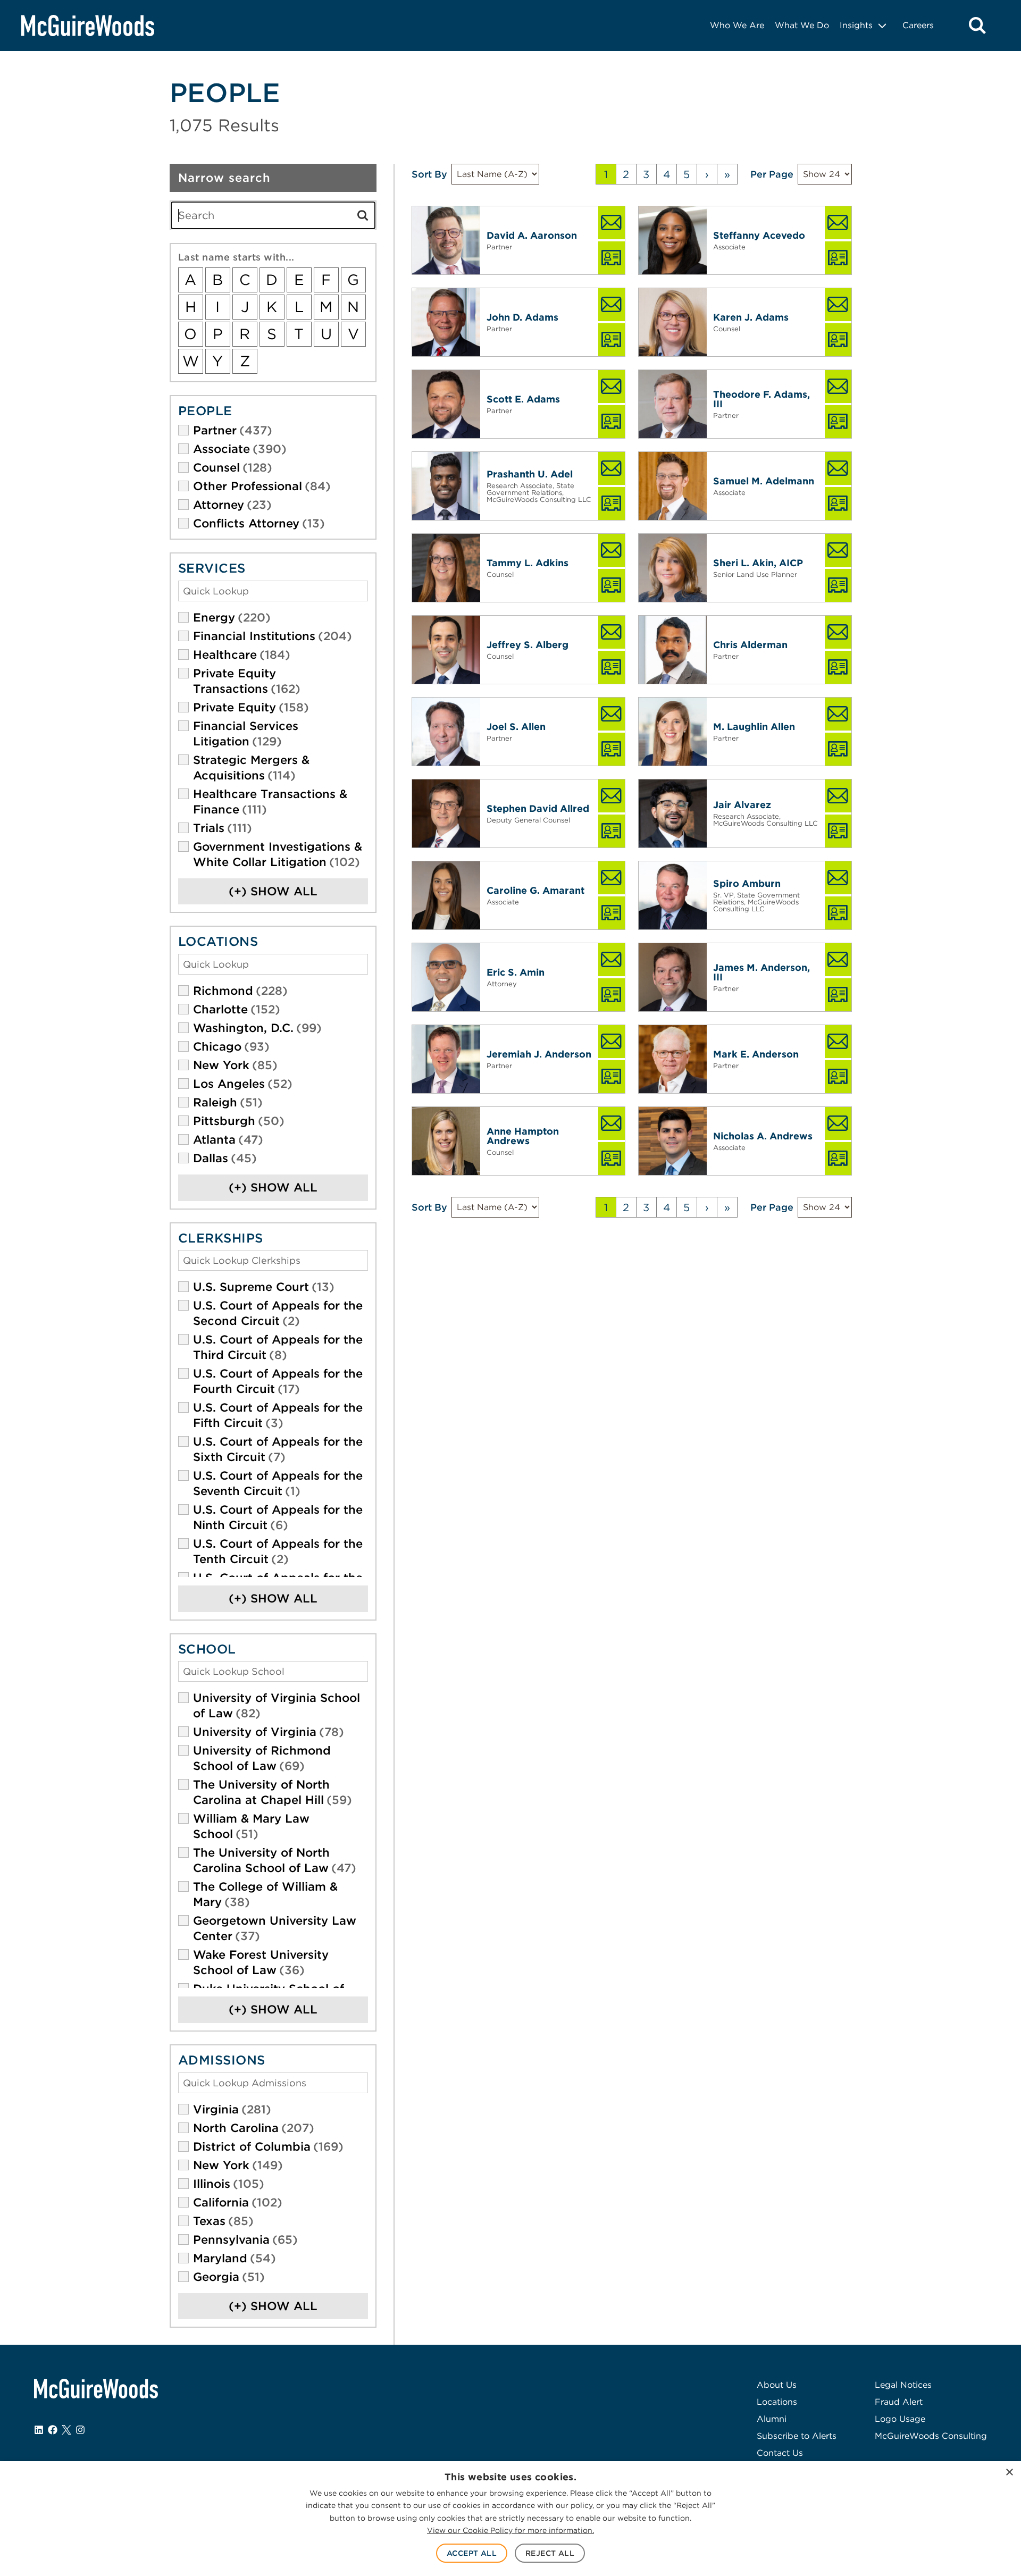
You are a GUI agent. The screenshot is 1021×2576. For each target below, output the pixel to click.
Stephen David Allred (538, 808)
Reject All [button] (550, 2553)
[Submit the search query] (363, 215)
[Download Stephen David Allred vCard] (612, 831)
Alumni (772, 2419)
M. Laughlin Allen (754, 727)
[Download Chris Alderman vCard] (838, 667)
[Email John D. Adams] (612, 305)
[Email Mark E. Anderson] (838, 1042)
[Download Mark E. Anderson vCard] (838, 1077)
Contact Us (780, 2453)
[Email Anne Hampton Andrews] (612, 1123)
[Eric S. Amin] (446, 977)
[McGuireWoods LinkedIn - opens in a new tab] (39, 2430)
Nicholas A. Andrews (763, 1136)
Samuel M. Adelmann (764, 481)
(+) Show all (273, 891)
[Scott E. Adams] (446, 404)
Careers (918, 25)
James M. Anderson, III (761, 972)
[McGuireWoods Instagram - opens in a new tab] (80, 2430)
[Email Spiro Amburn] (838, 878)
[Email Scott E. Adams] (612, 387)
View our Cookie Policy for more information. (510, 2530)
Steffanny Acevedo (759, 235)
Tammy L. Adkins (528, 563)
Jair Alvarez (742, 805)
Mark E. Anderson (756, 1054)
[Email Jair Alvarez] (838, 796)
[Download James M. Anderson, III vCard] (838, 995)
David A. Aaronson (532, 235)
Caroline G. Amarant (535, 890)
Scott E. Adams (523, 399)
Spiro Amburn (747, 883)
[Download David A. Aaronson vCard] (612, 258)
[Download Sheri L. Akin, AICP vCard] (838, 585)
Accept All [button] (472, 2553)
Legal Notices (903, 2385)
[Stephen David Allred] (446, 813)
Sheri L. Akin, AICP (758, 563)
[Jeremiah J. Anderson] (446, 1059)
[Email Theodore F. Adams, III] (838, 387)
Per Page (772, 174)
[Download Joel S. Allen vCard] (612, 749)
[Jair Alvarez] (673, 813)
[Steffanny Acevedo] (673, 240)
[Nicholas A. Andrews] (673, 1141)
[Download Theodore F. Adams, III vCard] (838, 422)
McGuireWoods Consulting (931, 2436)
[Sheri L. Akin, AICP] (673, 568)
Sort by (429, 174)
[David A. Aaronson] (446, 240)
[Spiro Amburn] (673, 895)
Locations (777, 2402)
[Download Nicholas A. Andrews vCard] (838, 1159)
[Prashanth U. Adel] (446, 486)
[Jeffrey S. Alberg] (446, 650)
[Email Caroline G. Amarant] (612, 878)
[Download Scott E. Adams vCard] (612, 422)
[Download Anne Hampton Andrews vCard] (612, 1159)
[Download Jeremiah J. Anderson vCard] (612, 1077)
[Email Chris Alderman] (838, 632)
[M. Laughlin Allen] (673, 732)
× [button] (1009, 2473)
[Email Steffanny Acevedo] (838, 223)
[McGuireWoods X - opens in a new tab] (66, 2430)
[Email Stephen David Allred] (612, 796)
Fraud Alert (899, 2402)
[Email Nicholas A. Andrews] (838, 1123)
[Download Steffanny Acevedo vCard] (838, 258)
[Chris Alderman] (673, 650)
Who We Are (737, 25)
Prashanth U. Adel (530, 474)
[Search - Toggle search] (977, 26)
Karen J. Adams (751, 317)
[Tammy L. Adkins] (446, 568)
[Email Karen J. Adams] (838, 305)
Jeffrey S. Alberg (528, 645)
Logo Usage (900, 2419)
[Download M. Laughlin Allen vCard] (838, 749)
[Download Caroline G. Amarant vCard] (612, 913)
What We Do (802, 25)
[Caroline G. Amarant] (446, 895)
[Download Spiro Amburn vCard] (838, 913)
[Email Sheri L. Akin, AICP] (838, 550)
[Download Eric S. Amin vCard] (612, 995)
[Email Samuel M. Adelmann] (838, 468)
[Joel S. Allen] (446, 732)
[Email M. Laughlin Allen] (838, 714)
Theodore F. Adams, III (761, 399)
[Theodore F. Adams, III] (673, 404)
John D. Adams (522, 317)
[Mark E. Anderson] (673, 1059)
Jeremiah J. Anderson (539, 1054)
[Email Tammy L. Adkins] (612, 550)
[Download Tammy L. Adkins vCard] (612, 585)
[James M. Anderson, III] (673, 977)
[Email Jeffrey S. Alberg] (612, 632)
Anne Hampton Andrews (523, 1136)
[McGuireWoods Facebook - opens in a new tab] (53, 2430)
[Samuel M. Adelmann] (673, 486)
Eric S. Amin (516, 972)
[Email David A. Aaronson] (612, 223)
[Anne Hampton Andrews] (446, 1141)
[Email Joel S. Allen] (612, 714)
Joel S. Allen (516, 727)
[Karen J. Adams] (673, 322)
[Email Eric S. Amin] (612, 960)
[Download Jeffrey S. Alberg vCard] (612, 667)
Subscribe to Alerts (797, 2436)
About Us (777, 2385)
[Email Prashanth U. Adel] (612, 468)
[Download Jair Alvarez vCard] (838, 831)
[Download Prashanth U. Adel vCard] (612, 504)
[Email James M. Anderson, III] (838, 960)
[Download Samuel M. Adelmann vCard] (838, 504)
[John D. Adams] (446, 322)
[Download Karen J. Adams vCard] (838, 340)
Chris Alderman (750, 645)
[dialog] (510, 2519)
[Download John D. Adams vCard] (612, 340)
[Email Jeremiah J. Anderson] (612, 1042)
